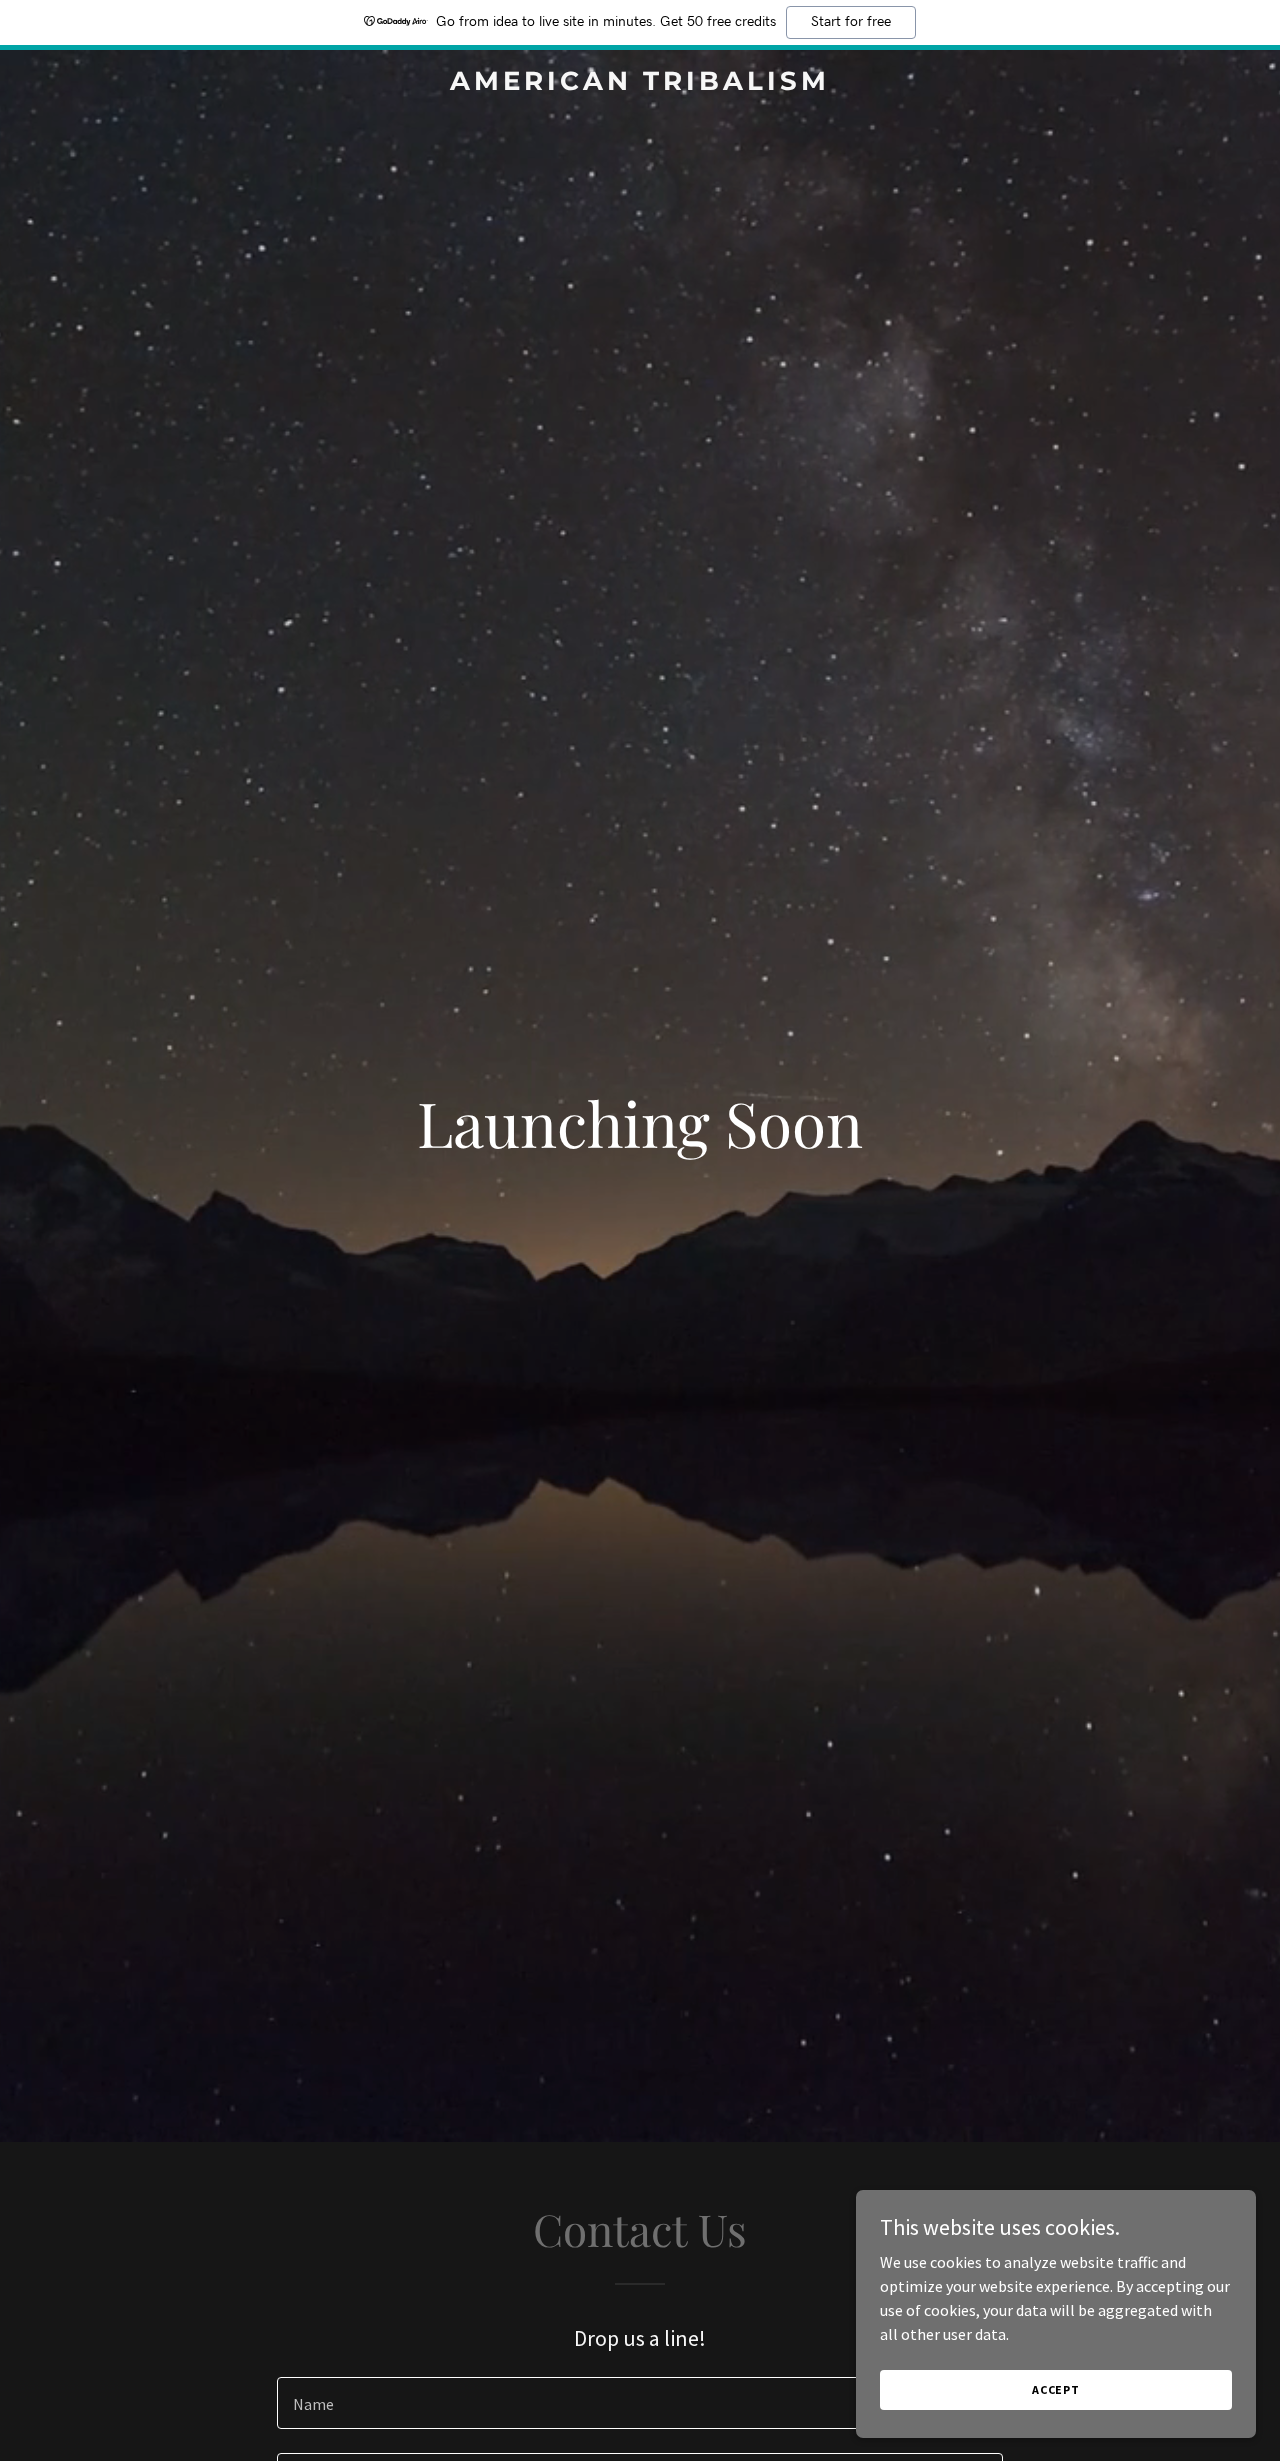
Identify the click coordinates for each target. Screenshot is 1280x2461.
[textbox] (639, 2403)
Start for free (851, 22)
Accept (1056, 2389)
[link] (640, 84)
